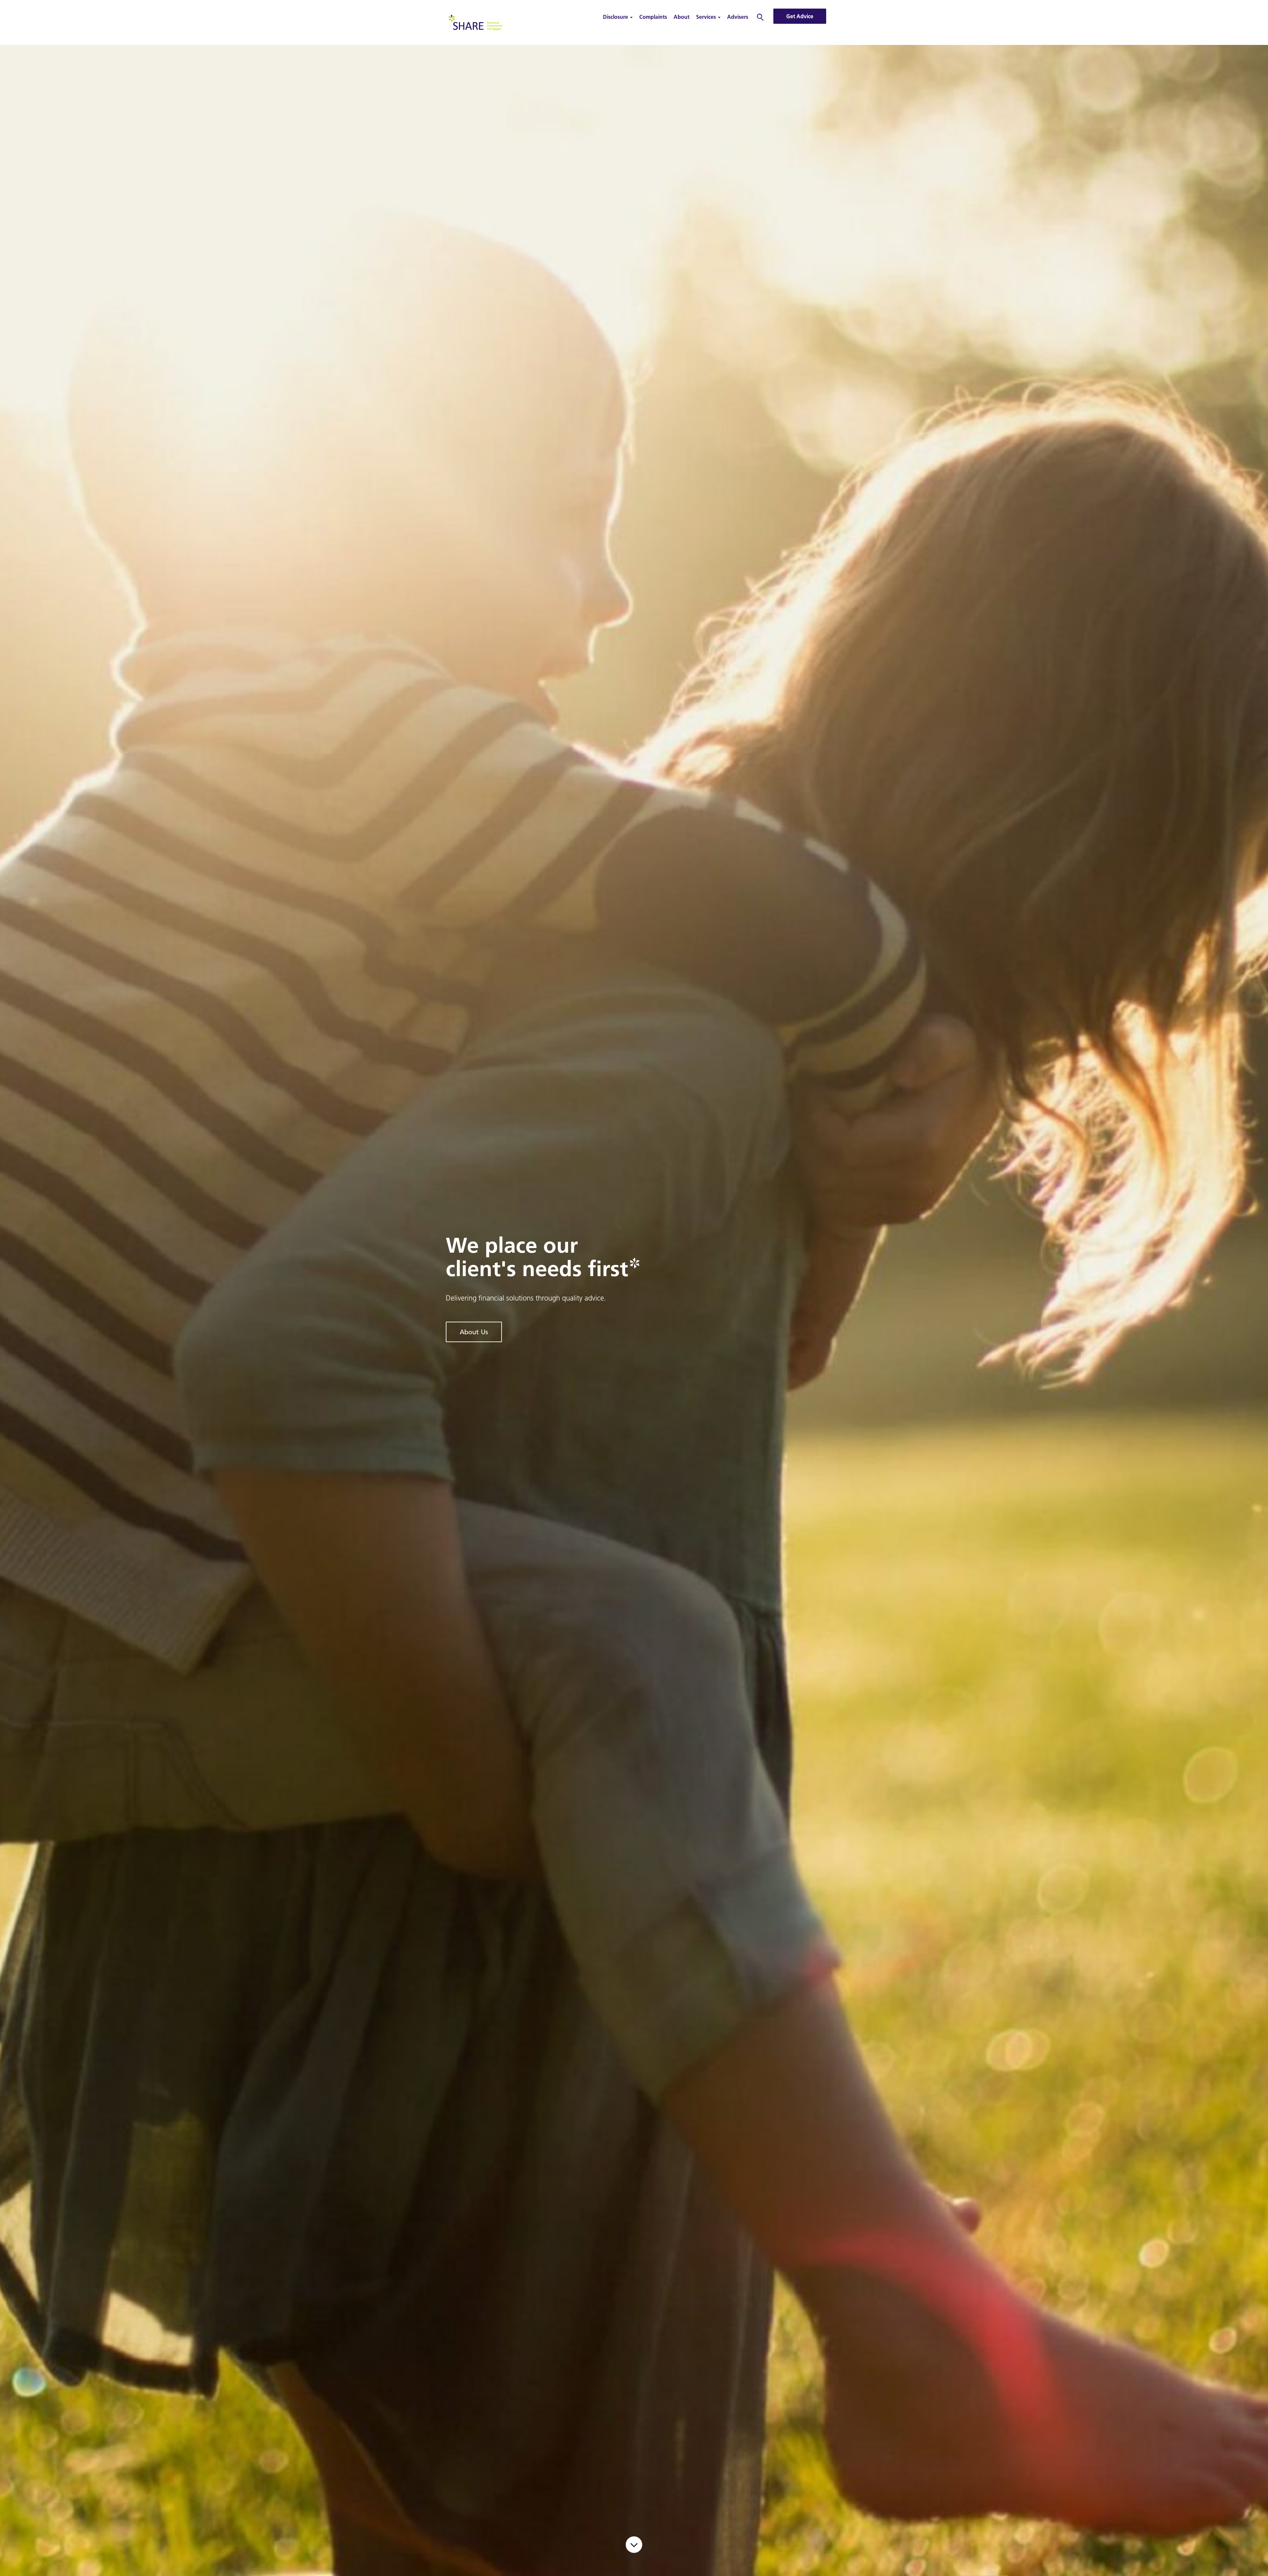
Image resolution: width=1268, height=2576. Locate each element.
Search (760, 17)
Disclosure (616, 17)
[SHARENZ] (475, 22)
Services (707, 17)
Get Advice (800, 16)
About (682, 17)
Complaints (653, 17)
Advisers (738, 17)
